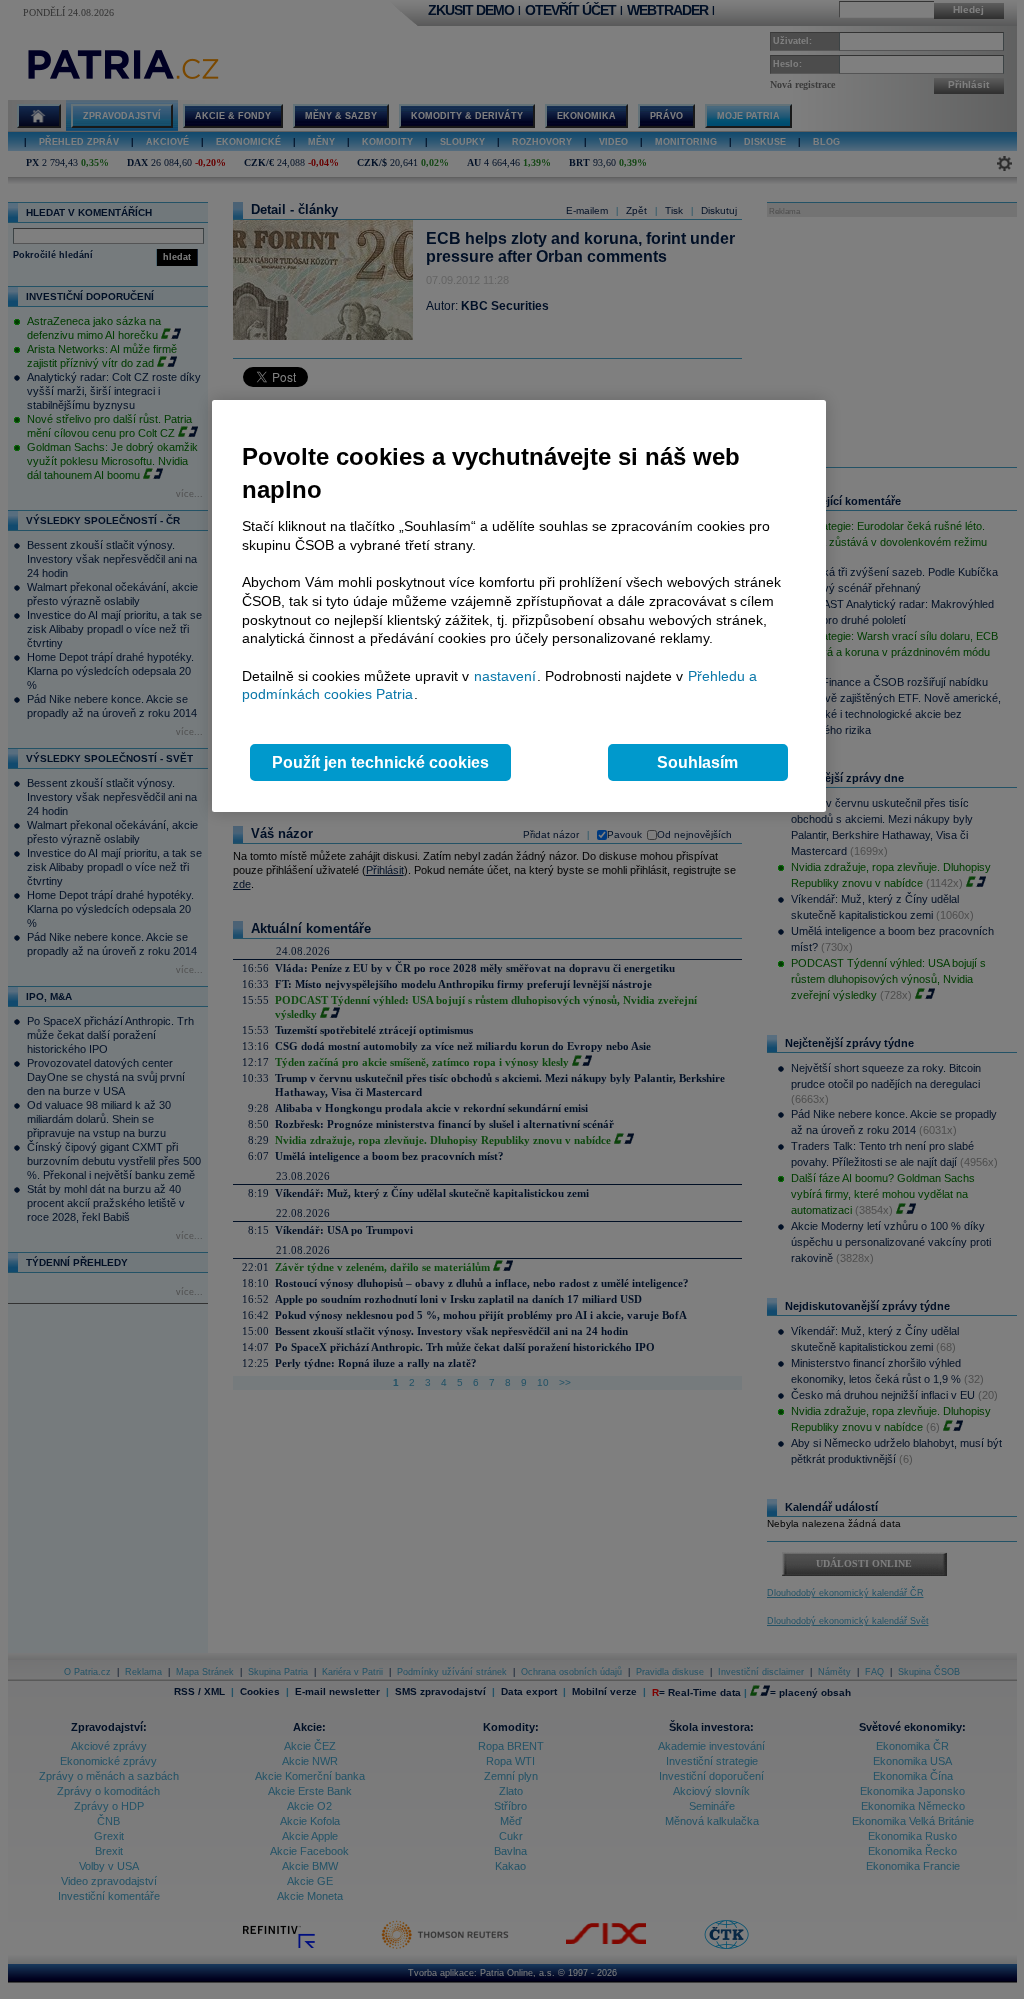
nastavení (505, 676)
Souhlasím (697, 762)
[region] (519, 606)
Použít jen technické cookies (380, 762)
